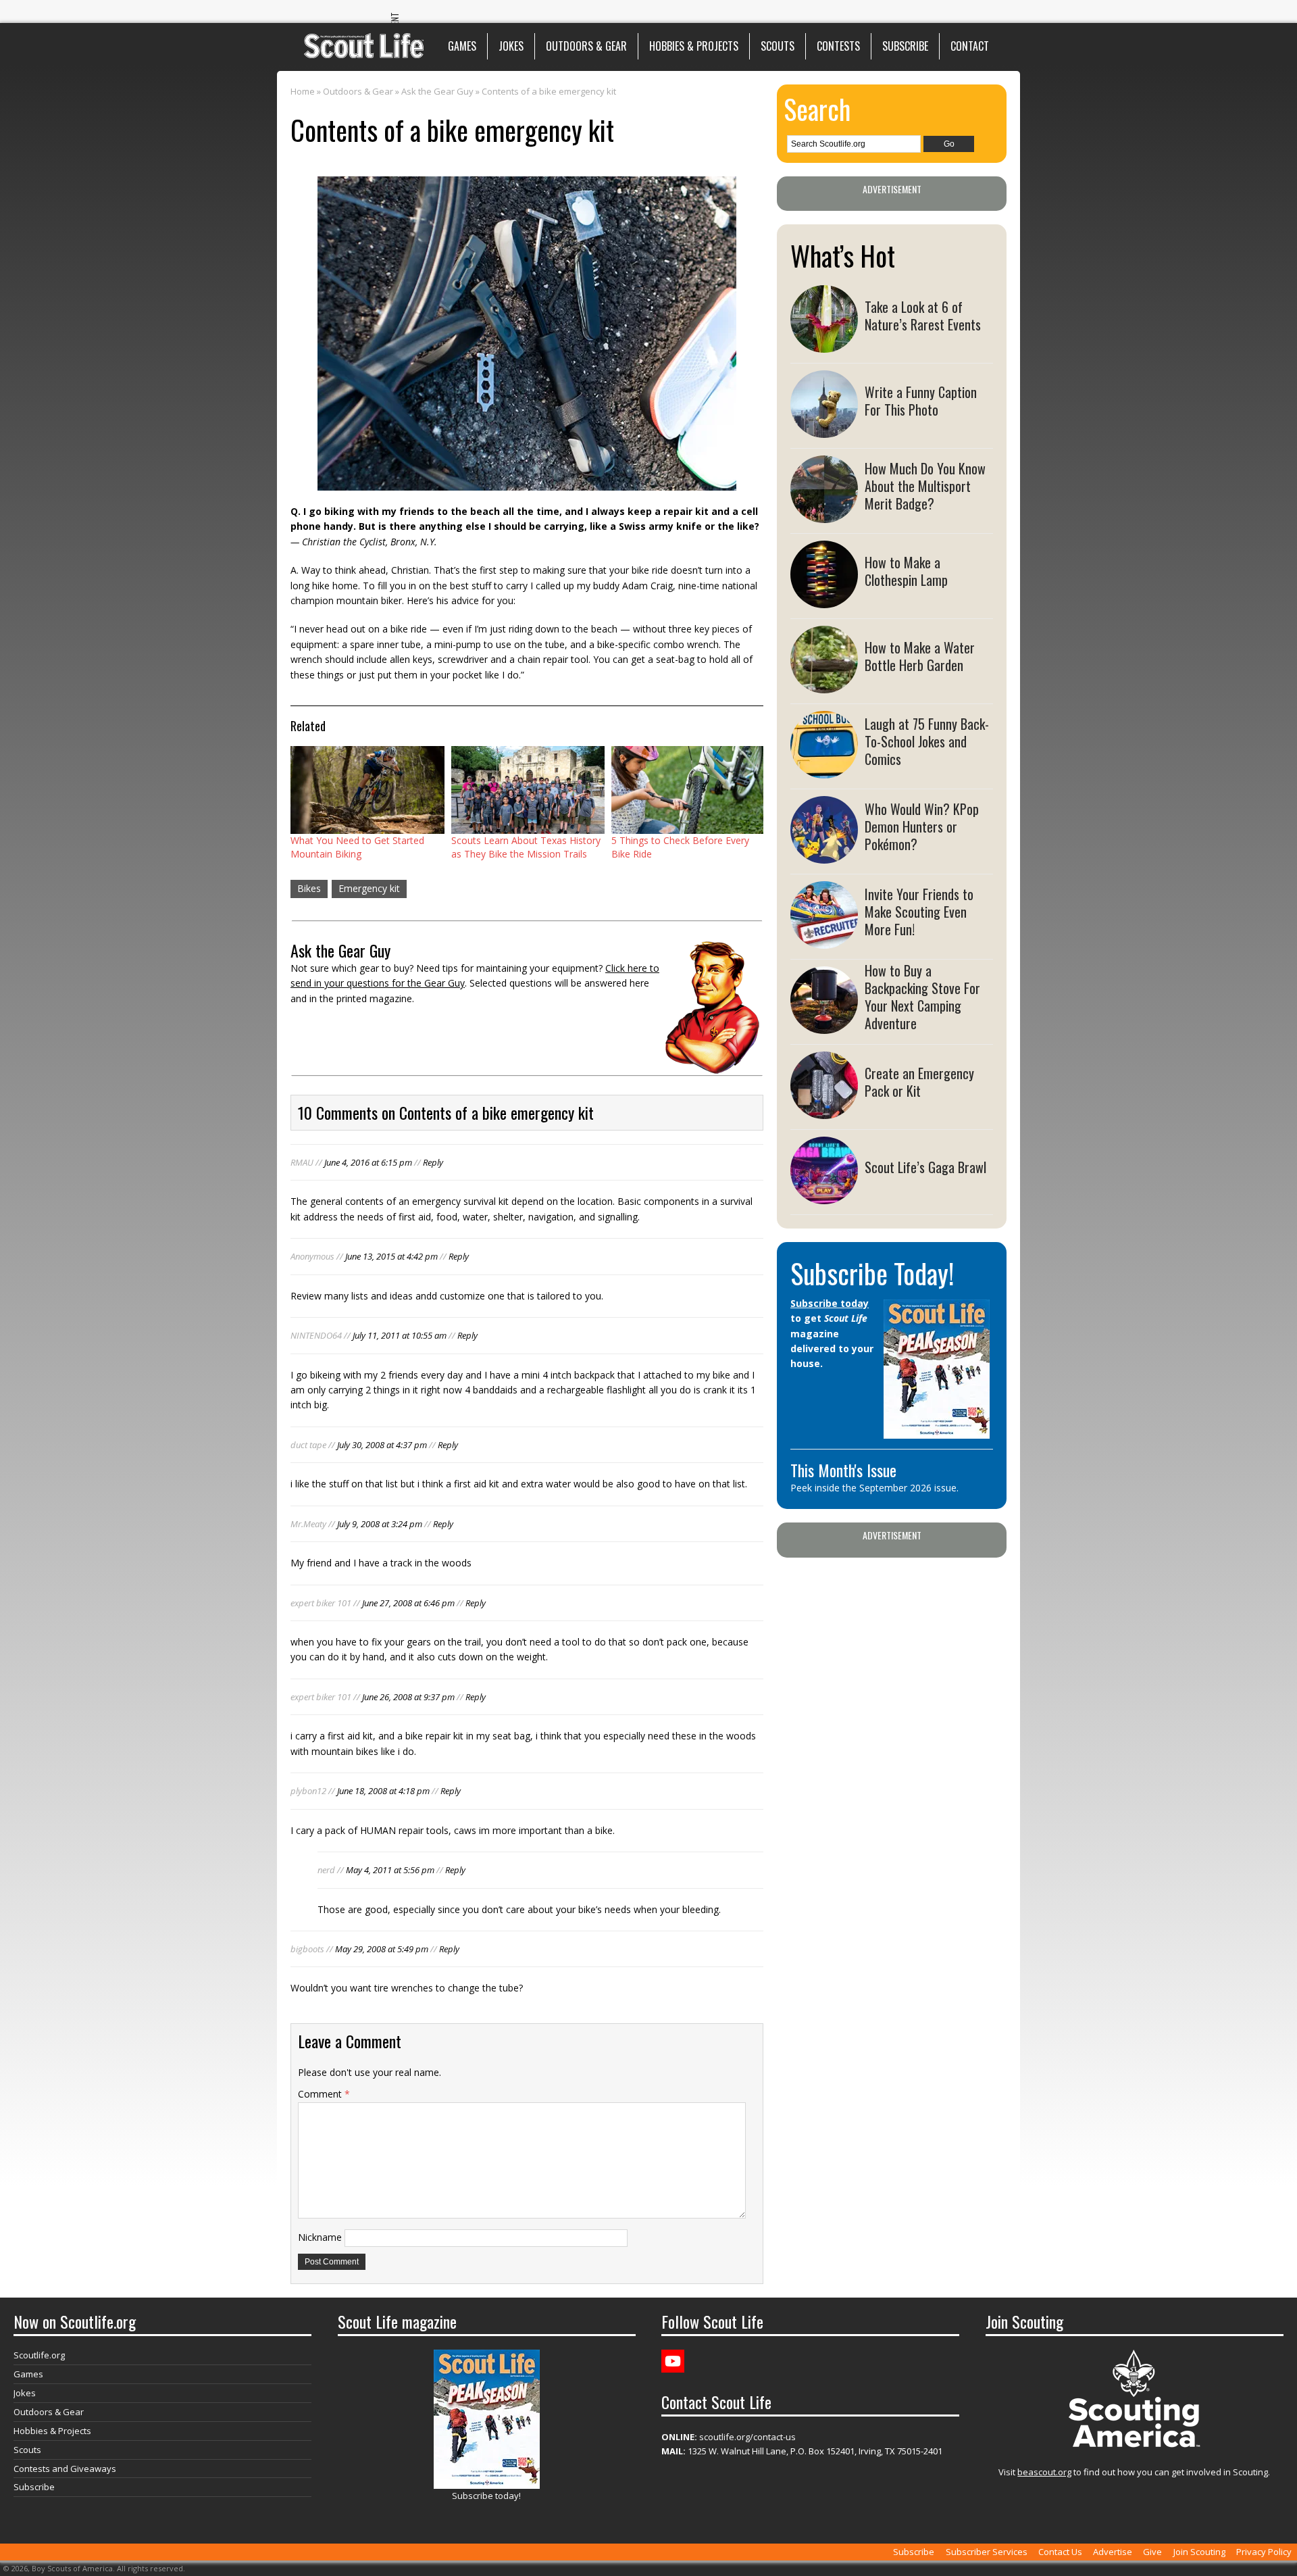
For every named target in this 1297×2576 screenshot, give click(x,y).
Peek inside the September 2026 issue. (874, 1488)
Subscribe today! (486, 2496)
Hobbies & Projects (694, 46)
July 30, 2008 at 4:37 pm (382, 1445)
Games (462, 46)
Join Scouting (1199, 2552)
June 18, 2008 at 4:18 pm (383, 1791)
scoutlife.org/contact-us (729, 2437)
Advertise (1113, 2552)
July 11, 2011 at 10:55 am (400, 1335)
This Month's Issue (843, 1470)
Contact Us (1060, 2552)
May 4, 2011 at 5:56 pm (390, 1870)
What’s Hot (843, 255)
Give (1152, 2552)
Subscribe (905, 46)
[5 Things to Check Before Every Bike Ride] (688, 790)
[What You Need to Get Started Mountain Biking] (367, 790)
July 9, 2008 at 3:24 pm (380, 1524)
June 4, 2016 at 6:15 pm (368, 1162)
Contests (838, 46)
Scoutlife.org (39, 2355)
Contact (970, 46)
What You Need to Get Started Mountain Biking (357, 847)
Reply (433, 1162)
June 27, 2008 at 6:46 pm (408, 1603)
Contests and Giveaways (65, 2469)
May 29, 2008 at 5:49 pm (382, 1949)
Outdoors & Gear (586, 46)
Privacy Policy (1264, 2552)
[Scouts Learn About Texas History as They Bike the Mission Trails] (528, 790)
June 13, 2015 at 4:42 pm (391, 1256)
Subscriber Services (987, 2552)
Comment (324, 2094)
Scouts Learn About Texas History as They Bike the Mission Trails (526, 847)
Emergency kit (369, 888)
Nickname (320, 2237)
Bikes (309, 888)
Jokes (511, 46)
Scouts (778, 46)
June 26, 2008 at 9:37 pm (408, 1697)
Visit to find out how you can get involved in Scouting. (1134, 2472)
